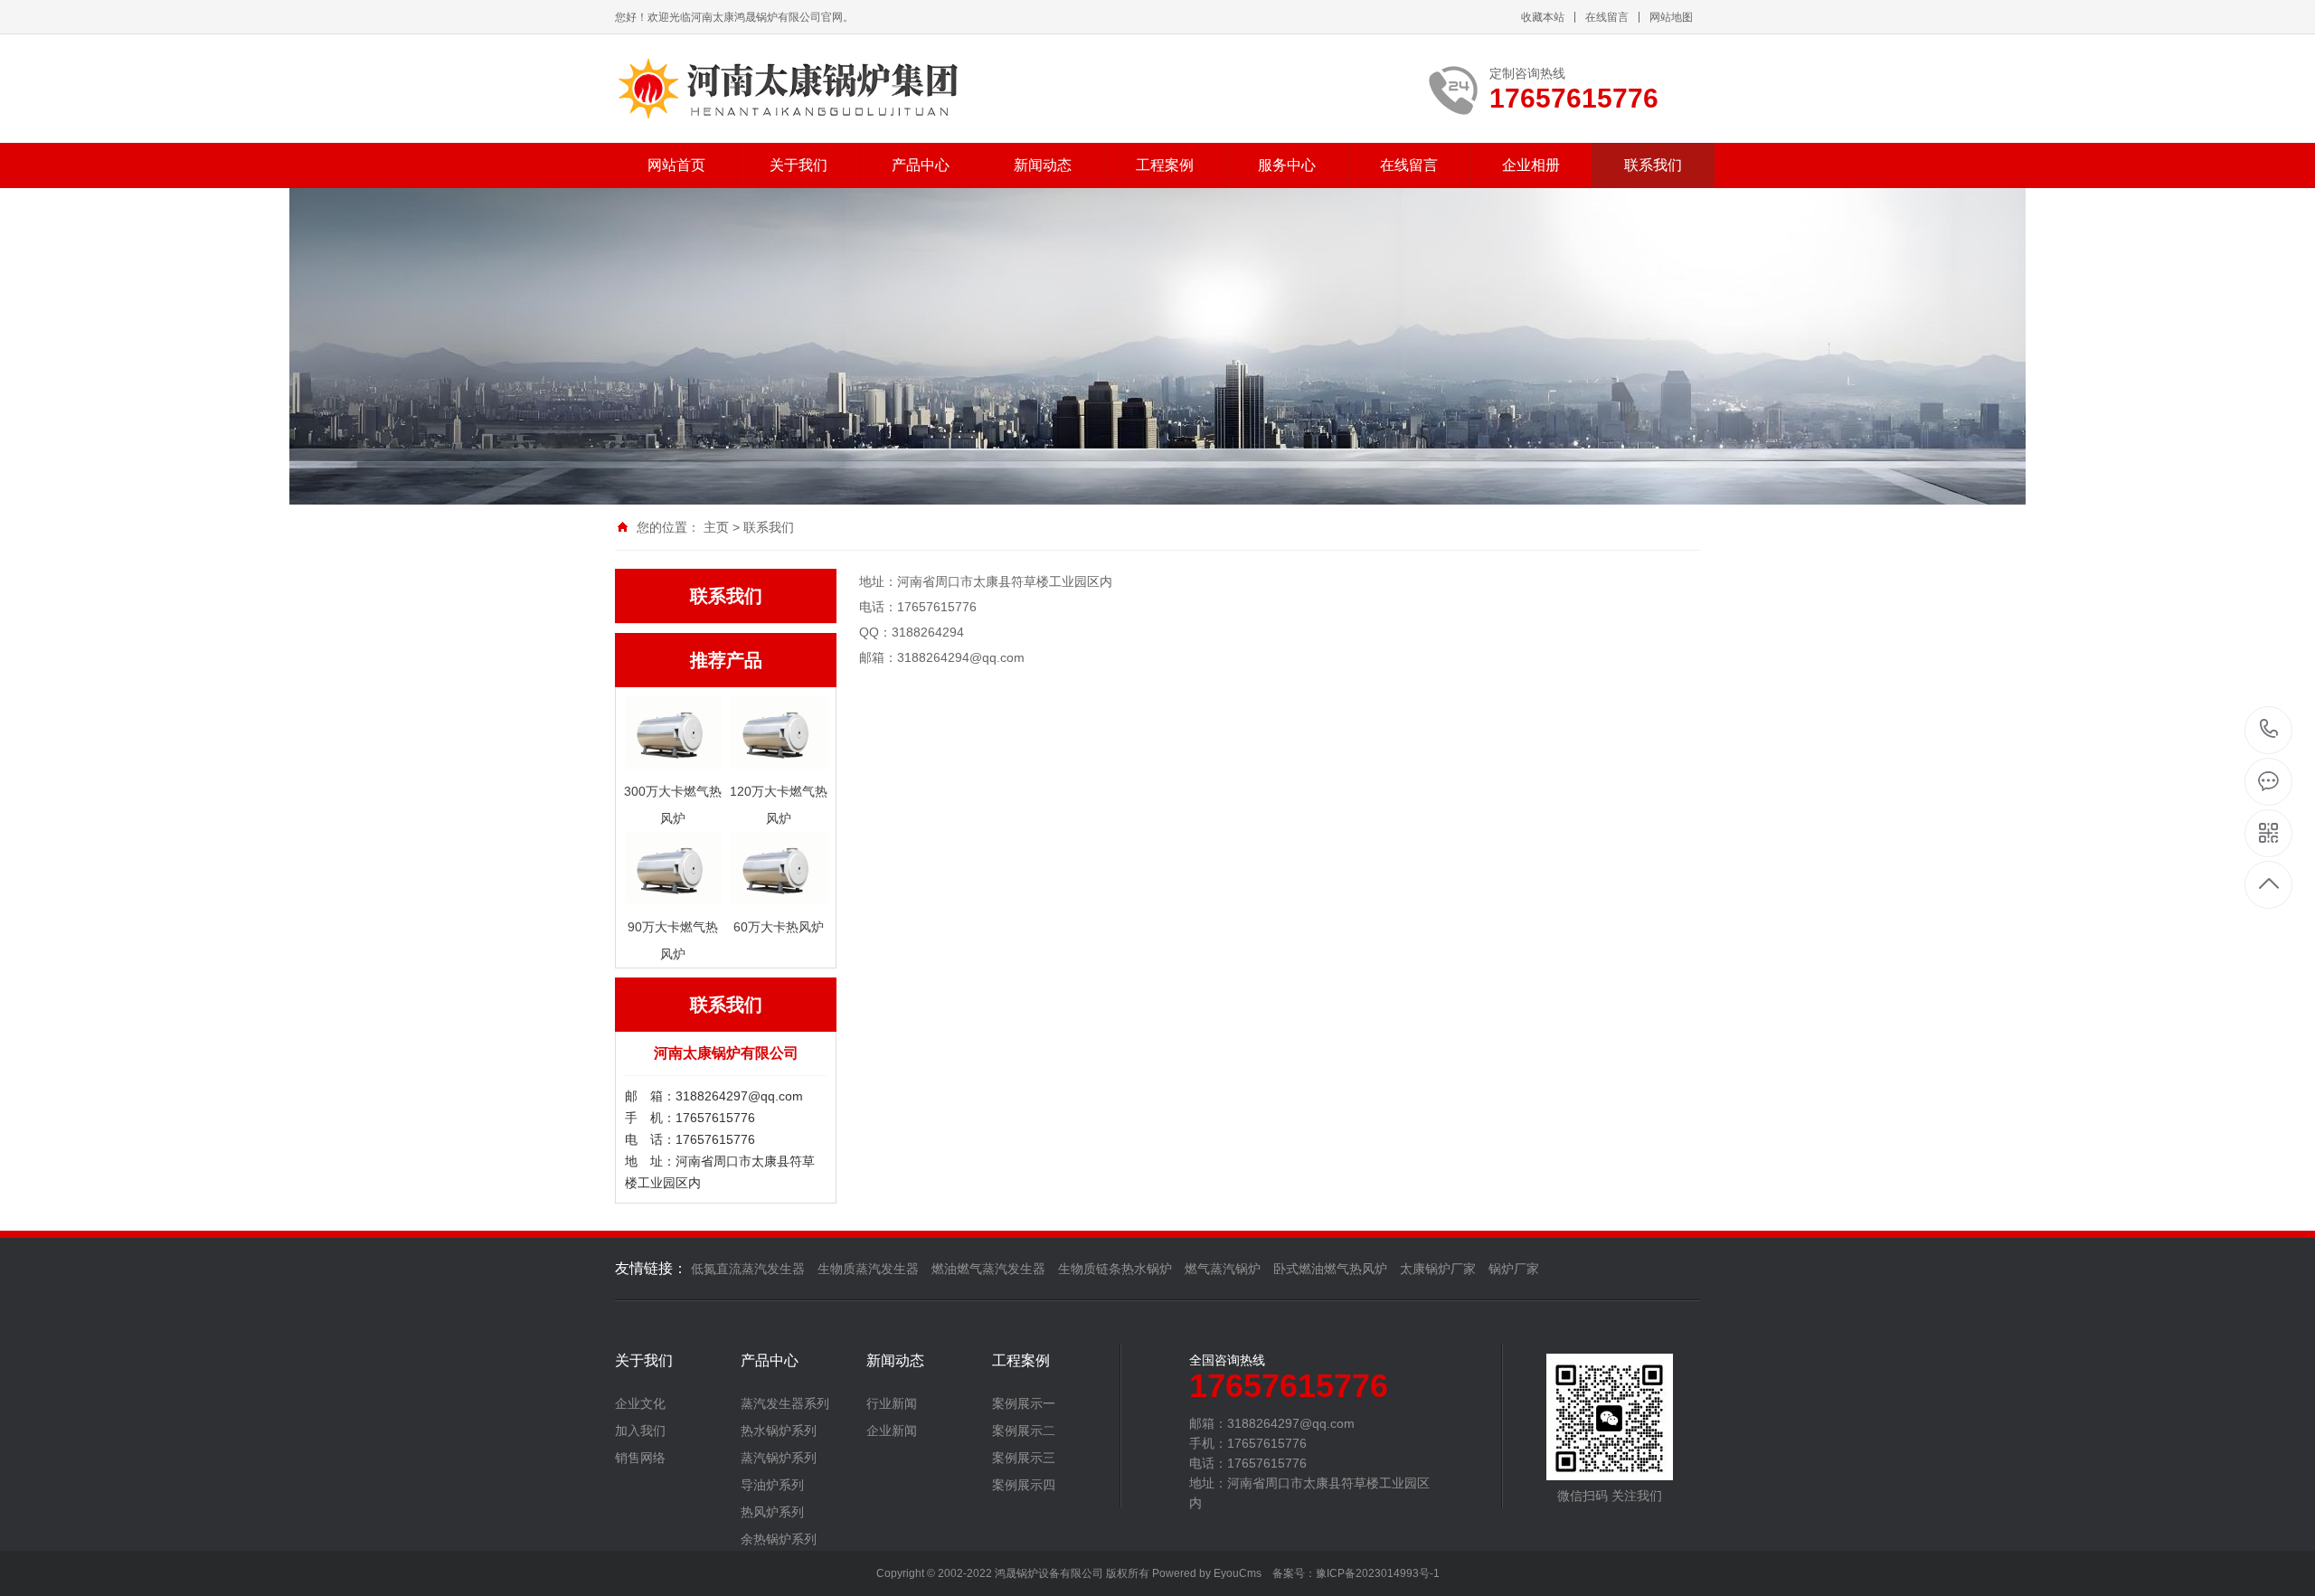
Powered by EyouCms (1205, 1573)
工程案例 (1165, 165)
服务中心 (1287, 165)
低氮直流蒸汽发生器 (748, 1269)
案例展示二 (1024, 1431)
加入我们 (640, 1431)
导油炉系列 (772, 1485)
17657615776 (2269, 730)
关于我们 (798, 165)
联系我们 (1653, 165)
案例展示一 (1024, 1403)
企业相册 (1531, 165)
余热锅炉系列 (779, 1539)
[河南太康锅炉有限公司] (834, 89)
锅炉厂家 (1514, 1269)
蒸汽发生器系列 (785, 1403)
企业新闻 (892, 1431)
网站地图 (1671, 17)
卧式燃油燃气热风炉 (1330, 1269)
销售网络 (640, 1458)
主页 (716, 527)
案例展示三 (1024, 1458)
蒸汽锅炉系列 (779, 1458)
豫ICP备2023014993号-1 (1378, 1573)
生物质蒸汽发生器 (868, 1269)
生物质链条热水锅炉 (1115, 1269)
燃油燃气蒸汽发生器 (988, 1269)
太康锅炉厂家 (1438, 1269)
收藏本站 (1543, 17)
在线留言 (1607, 17)
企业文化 (640, 1403)
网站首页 (676, 165)
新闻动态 (1043, 165)
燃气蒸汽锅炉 (1223, 1269)
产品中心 (921, 165)
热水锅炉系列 (779, 1431)
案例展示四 (1024, 1485)
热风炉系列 (772, 1512)
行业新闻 (892, 1403)
